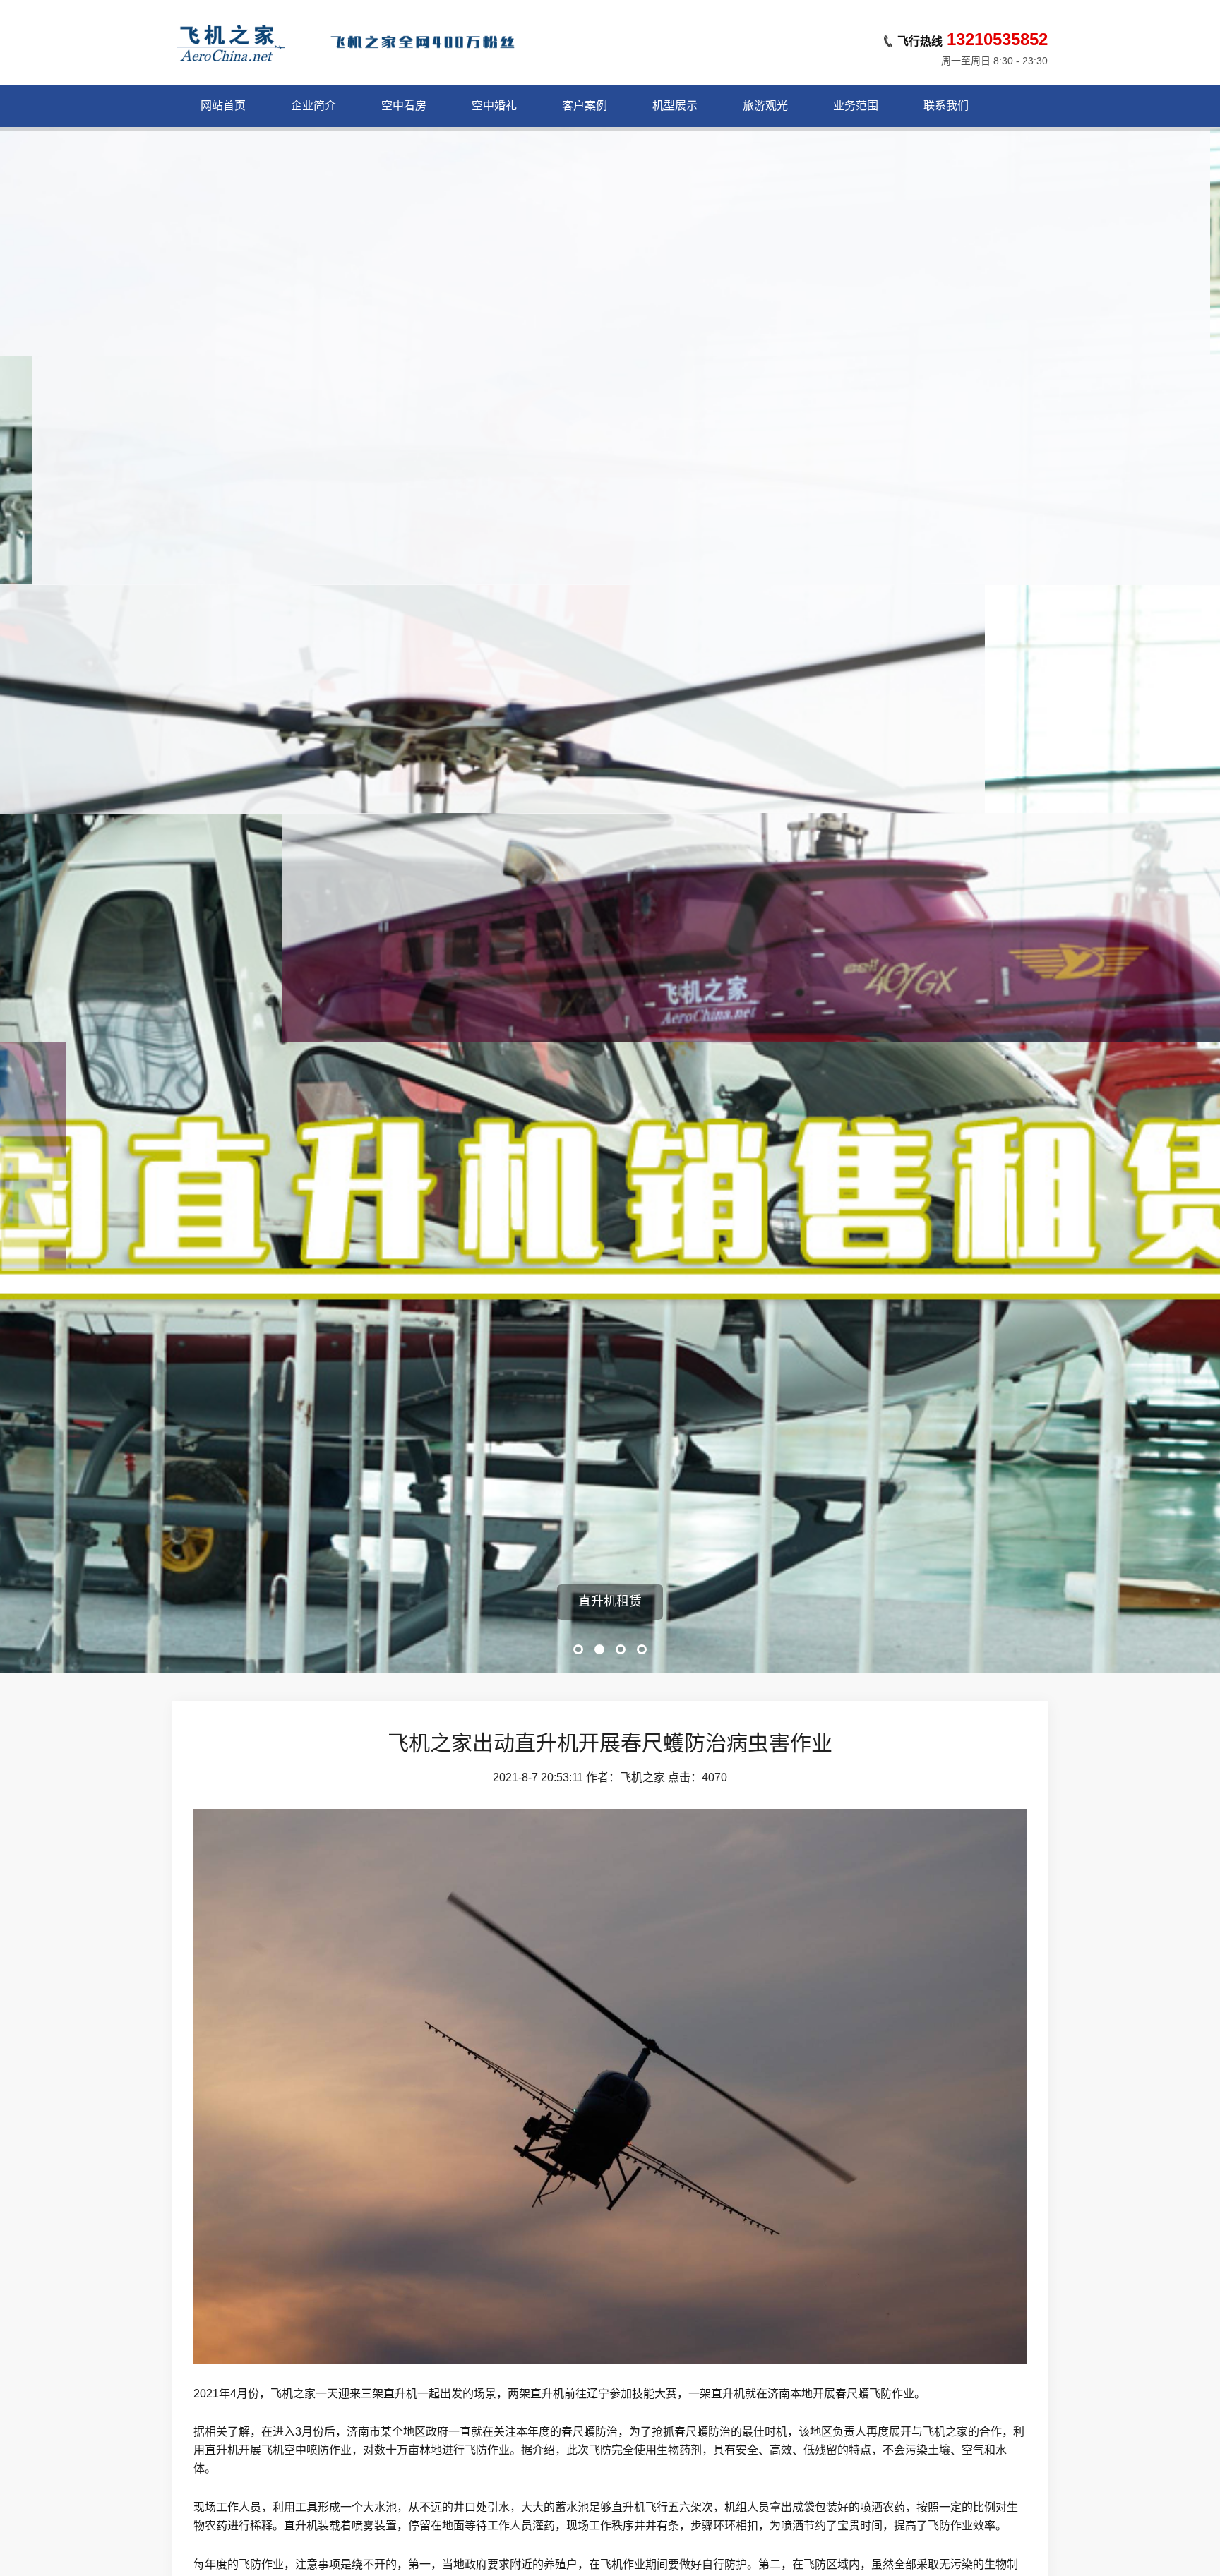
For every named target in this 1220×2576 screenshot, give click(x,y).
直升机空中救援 (610, 1601)
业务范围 (856, 106)
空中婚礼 (494, 106)
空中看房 (404, 106)
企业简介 (313, 106)
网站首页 (223, 106)
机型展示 (675, 106)
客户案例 (585, 106)
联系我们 (946, 106)
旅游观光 (765, 106)
